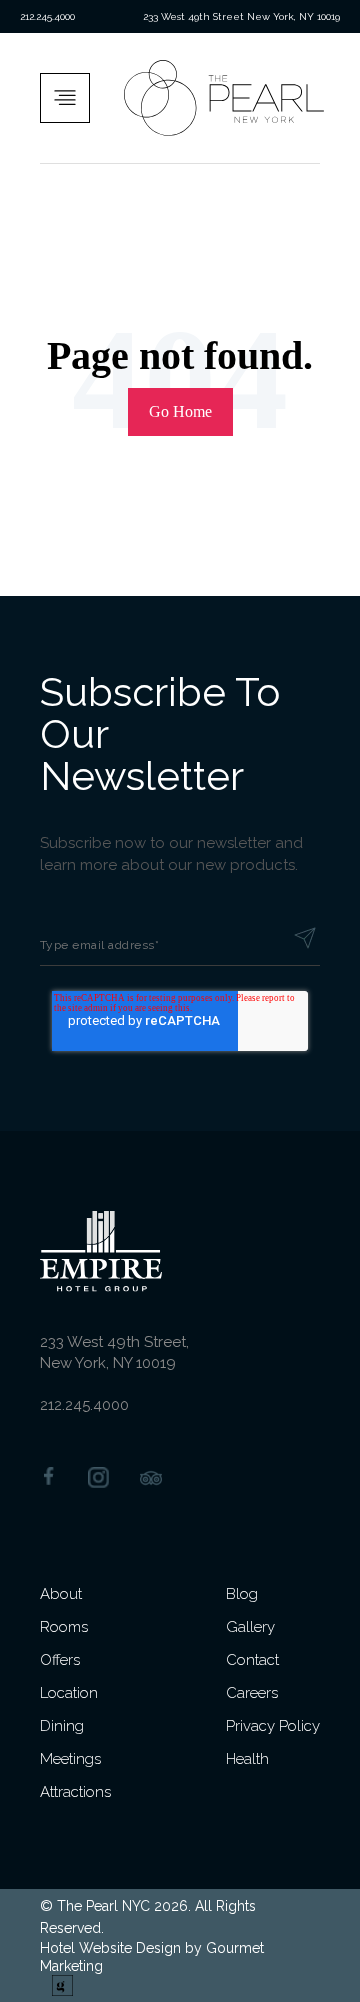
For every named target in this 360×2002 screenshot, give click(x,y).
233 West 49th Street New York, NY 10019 (241, 16)
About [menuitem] (61, 1594)
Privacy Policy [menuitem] (273, 1726)
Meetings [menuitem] (70, 1759)
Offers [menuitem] (60, 1660)
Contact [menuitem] (252, 1660)
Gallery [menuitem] (250, 1627)
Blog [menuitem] (242, 1594)
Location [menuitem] (69, 1693)
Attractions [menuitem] (75, 1792)
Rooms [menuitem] (64, 1627)
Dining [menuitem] (62, 1726)
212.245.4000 (47, 16)
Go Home (180, 411)
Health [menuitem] (247, 1759)
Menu (71, 98)
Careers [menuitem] (252, 1693)
